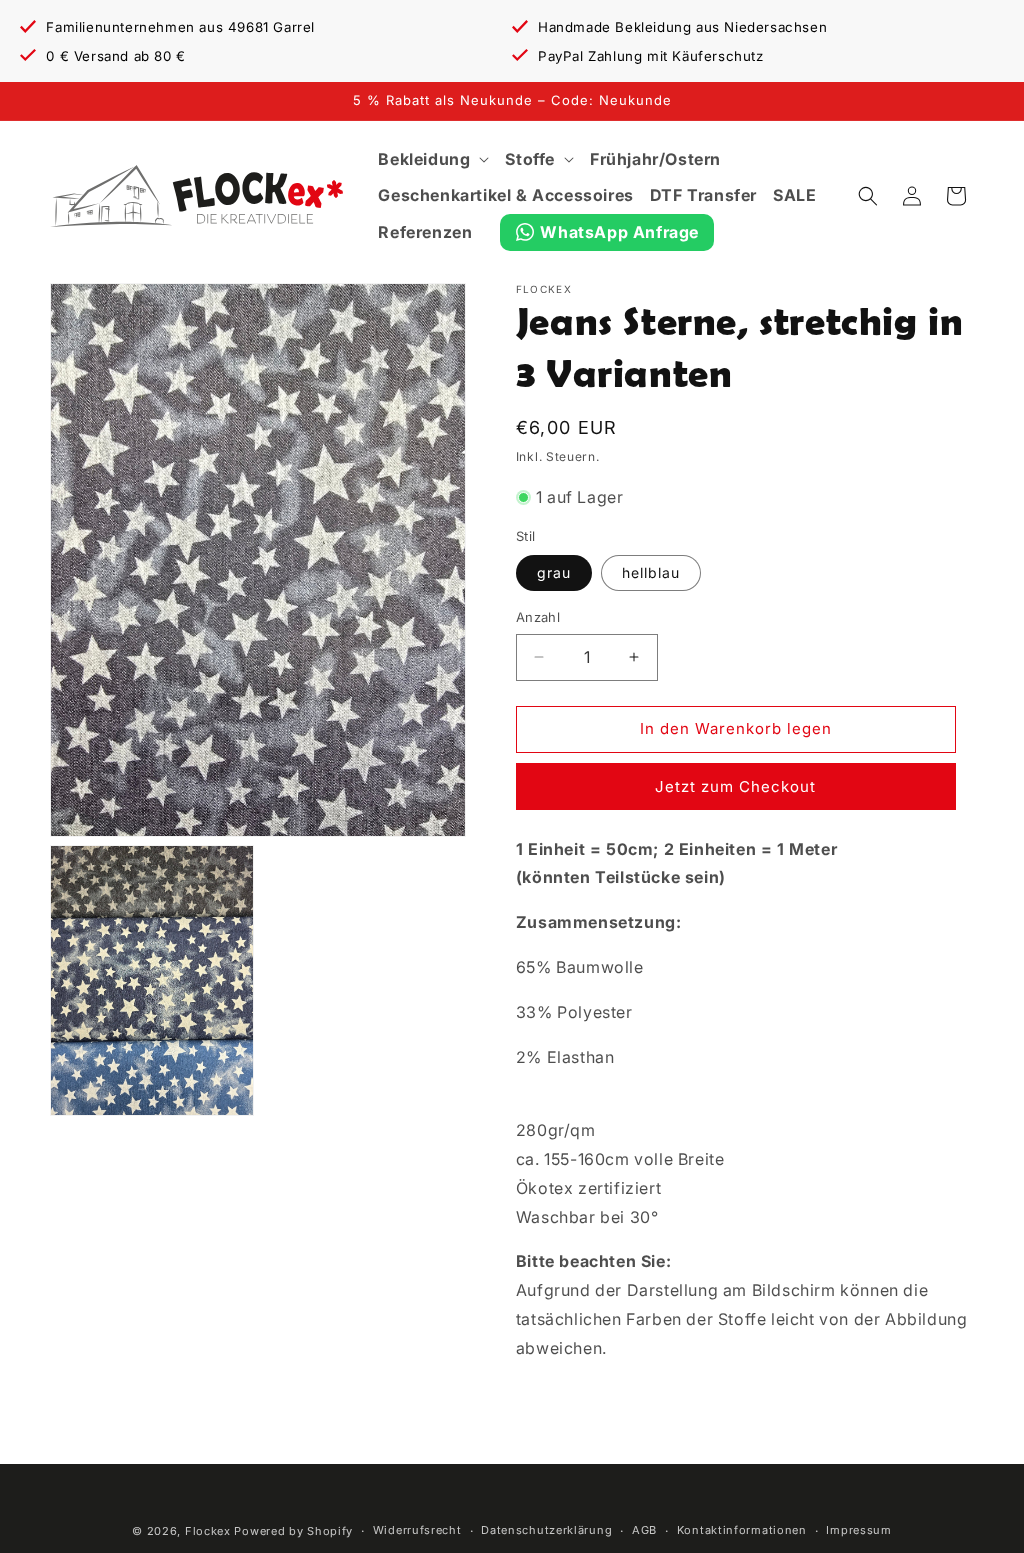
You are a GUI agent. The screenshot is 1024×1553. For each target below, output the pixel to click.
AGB (644, 1530)
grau (554, 572)
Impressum (858, 1530)
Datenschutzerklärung (546, 1530)
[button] (433, 159)
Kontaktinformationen (742, 1530)
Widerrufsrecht (417, 1530)
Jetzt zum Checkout (735, 786)
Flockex (208, 1531)
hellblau (651, 572)
